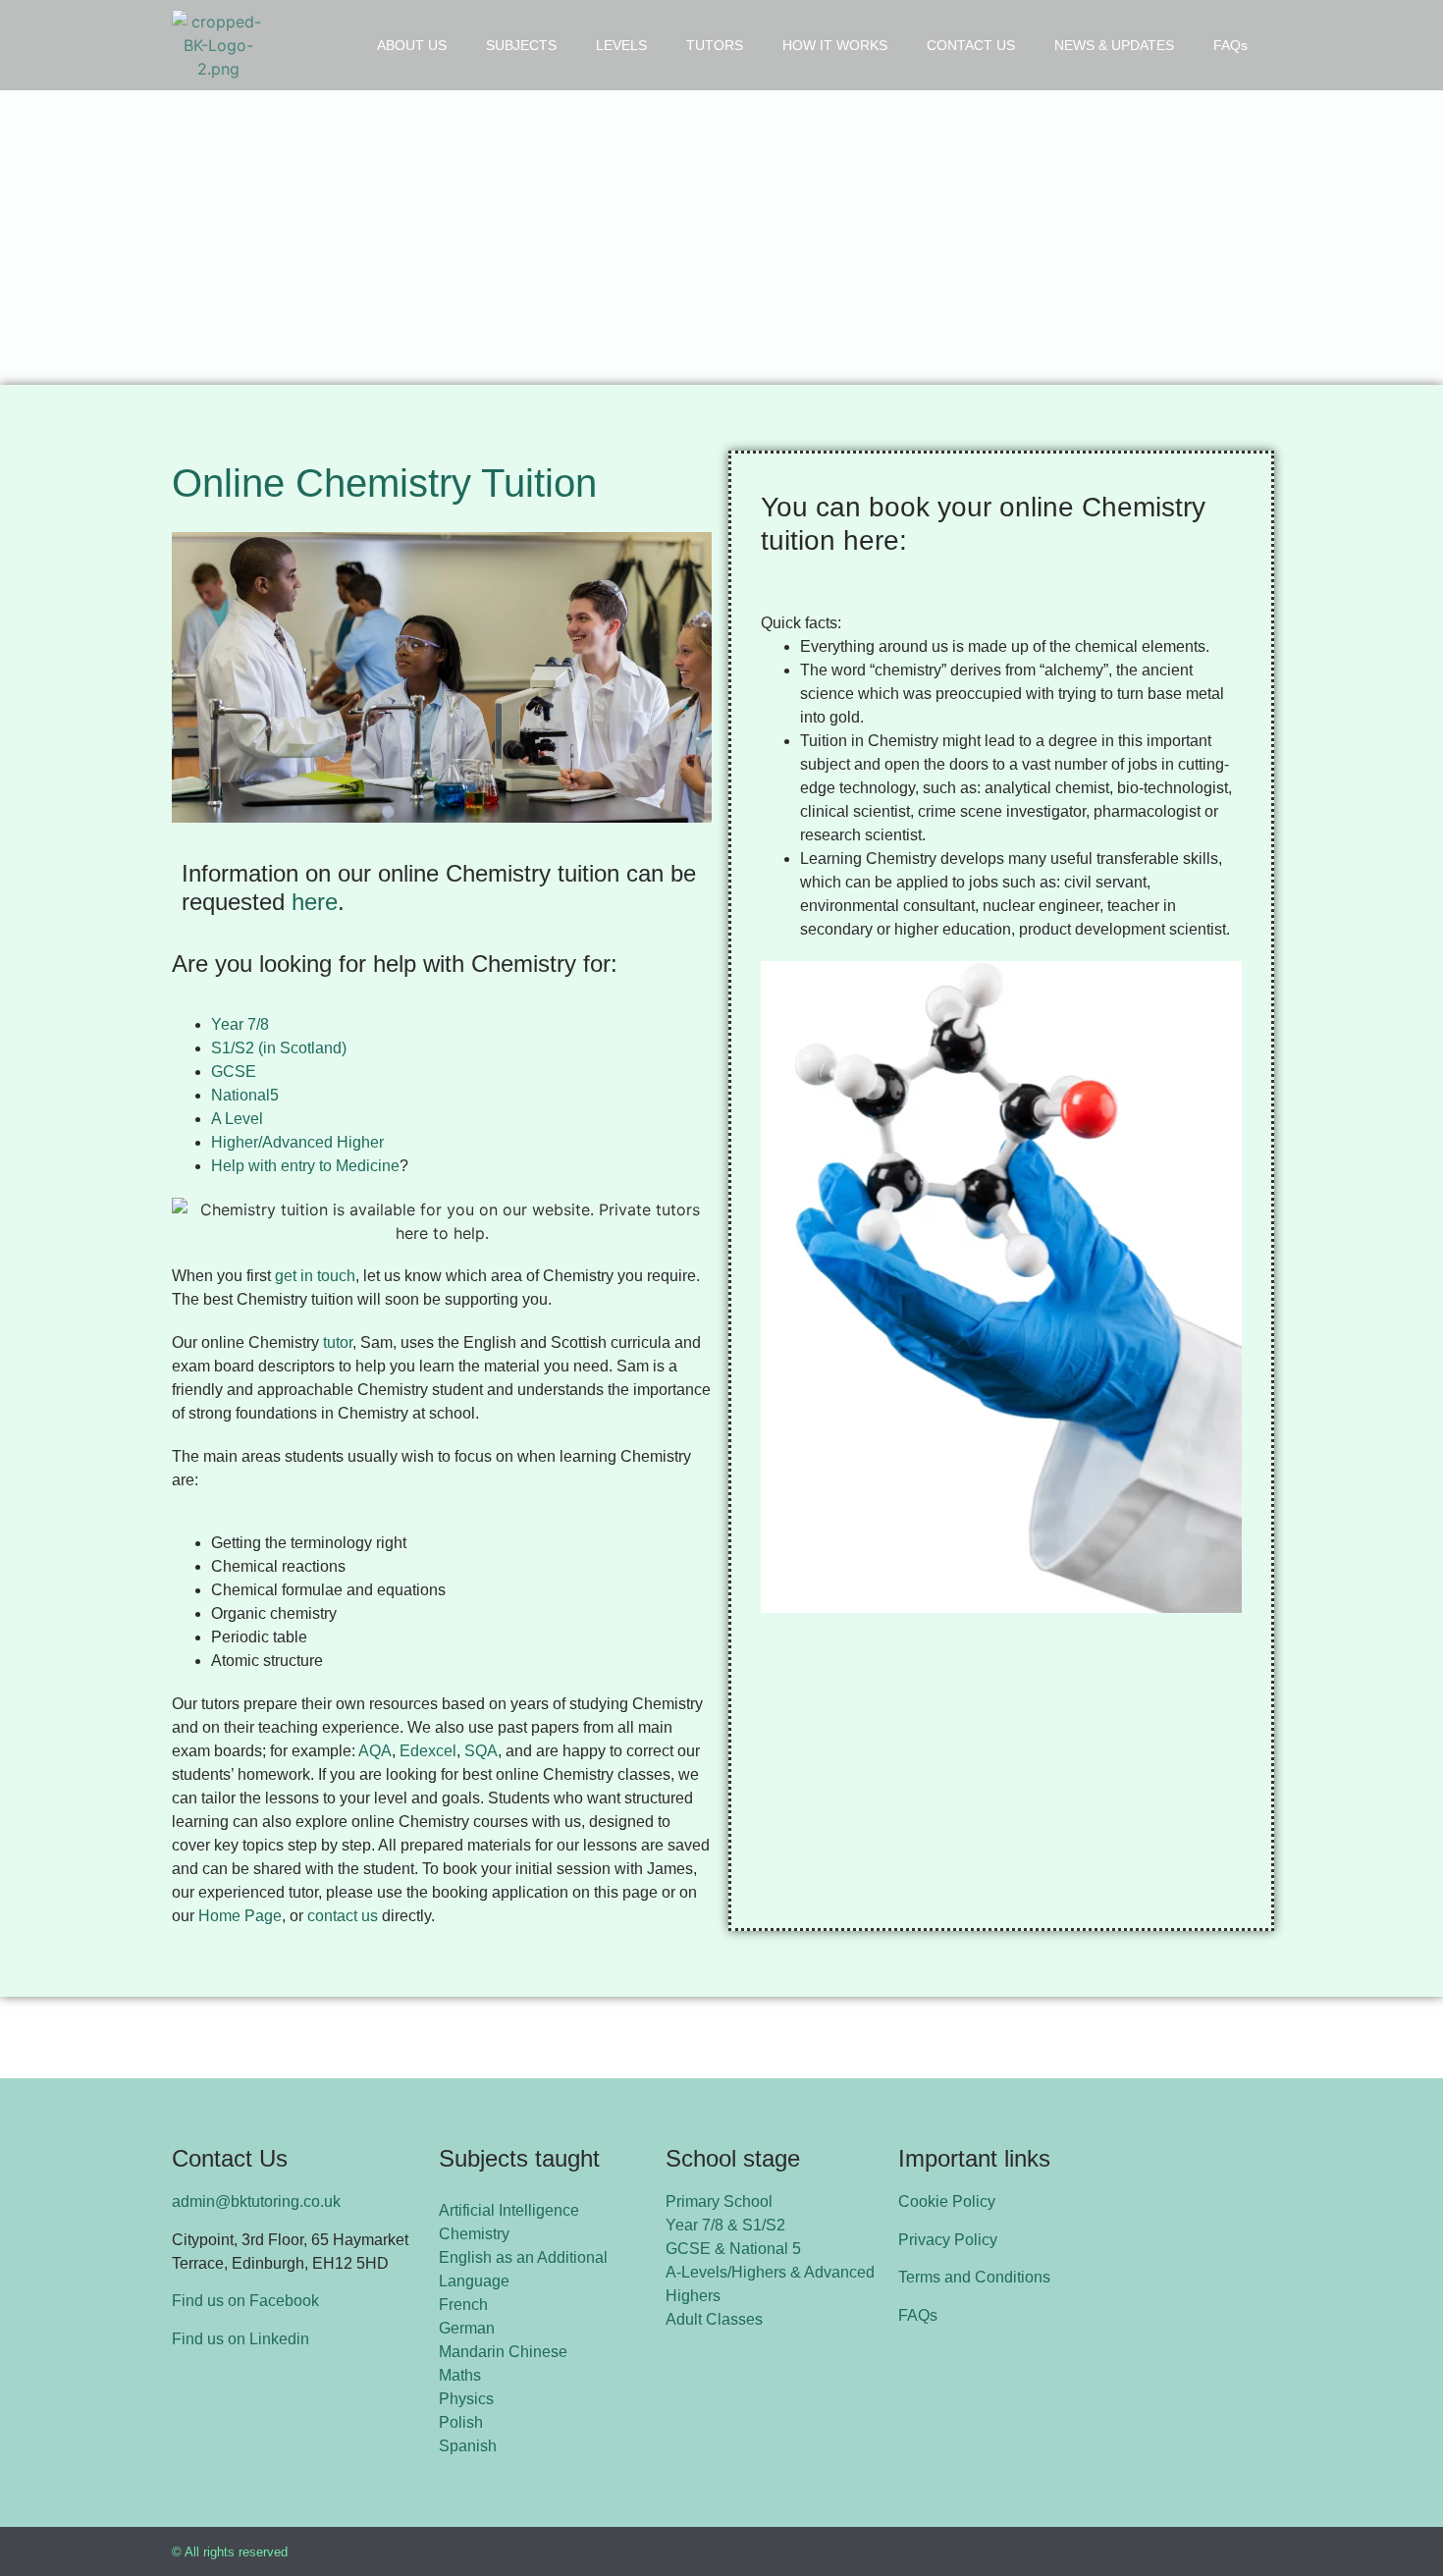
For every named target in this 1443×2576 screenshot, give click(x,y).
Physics (466, 2399)
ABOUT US (412, 45)
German (467, 2328)
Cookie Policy (947, 2201)
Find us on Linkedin (240, 2339)
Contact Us (230, 2158)
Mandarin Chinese (503, 2352)
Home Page (240, 1916)
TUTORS (715, 45)
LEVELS (621, 45)
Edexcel (428, 1751)
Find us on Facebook (245, 2301)
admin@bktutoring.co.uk (256, 2201)
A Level (237, 1119)
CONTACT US (971, 45)
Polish (461, 2422)
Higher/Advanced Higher (297, 1142)
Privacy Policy (948, 2240)
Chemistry (474, 2234)
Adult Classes (714, 2319)
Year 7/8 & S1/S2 (725, 2225)
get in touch (315, 1276)
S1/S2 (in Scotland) (279, 1048)
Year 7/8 (242, 1024)
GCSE (236, 1072)
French (463, 2305)
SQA (481, 1751)
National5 (245, 1095)
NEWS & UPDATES (1114, 45)
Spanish (468, 2446)
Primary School (719, 2201)
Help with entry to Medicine (305, 1166)
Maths (460, 2375)
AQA (375, 1751)
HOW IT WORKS (835, 45)
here (315, 902)
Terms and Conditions (974, 2277)
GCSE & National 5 (733, 2249)
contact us (343, 1916)
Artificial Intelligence (509, 2210)
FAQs (1230, 45)
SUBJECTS (521, 45)
